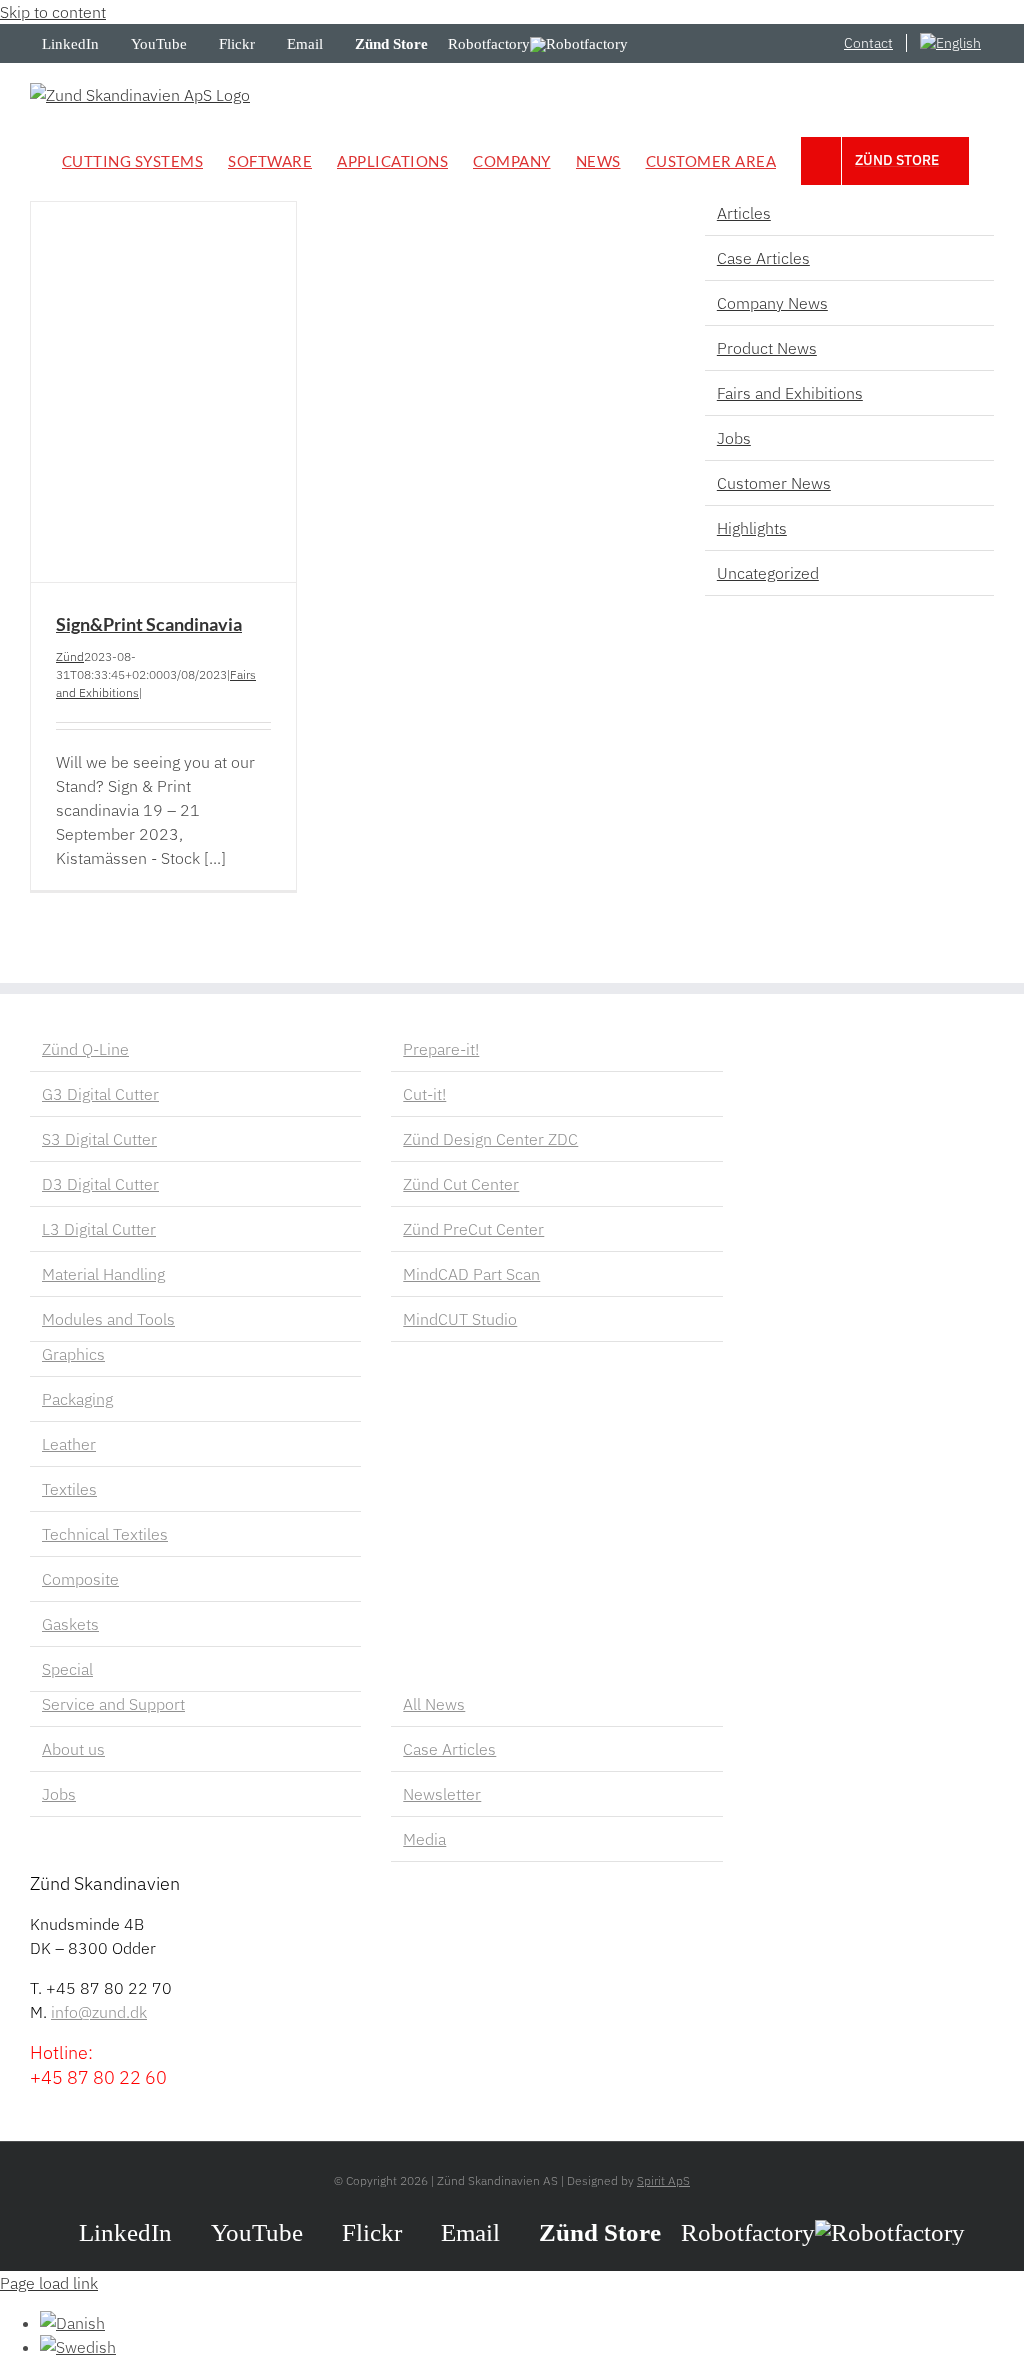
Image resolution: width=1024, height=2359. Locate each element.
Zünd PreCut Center (473, 1229)
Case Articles (763, 258)
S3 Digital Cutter (99, 1139)
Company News (772, 303)
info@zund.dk (99, 2012)
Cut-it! (424, 1094)
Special (67, 1669)
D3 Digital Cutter (100, 1184)
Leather (69, 1444)
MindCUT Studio (460, 1319)
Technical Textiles (105, 1534)
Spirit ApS (663, 2180)
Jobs (734, 438)
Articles (744, 213)
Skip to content (53, 12)
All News (434, 1704)
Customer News (774, 483)
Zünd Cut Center (461, 1184)
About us (73, 1749)
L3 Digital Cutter (99, 1229)
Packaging (77, 1399)
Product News (767, 348)
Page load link (49, 2283)
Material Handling (103, 1274)
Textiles (69, 1489)
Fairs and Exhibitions (790, 393)
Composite (80, 1579)
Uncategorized (768, 573)
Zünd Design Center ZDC (490, 1139)
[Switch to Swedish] (78, 2347)
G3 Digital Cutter (100, 1094)
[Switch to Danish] (72, 2323)
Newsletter (442, 1794)
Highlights (752, 528)
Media (424, 1839)
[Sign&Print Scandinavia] (163, 392)
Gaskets (70, 1624)
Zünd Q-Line (85, 1049)
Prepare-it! (441, 1049)
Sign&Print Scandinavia (149, 624)
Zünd (70, 656)
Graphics (73, 1354)
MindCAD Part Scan (471, 1274)
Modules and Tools (108, 1319)
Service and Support (113, 1704)
